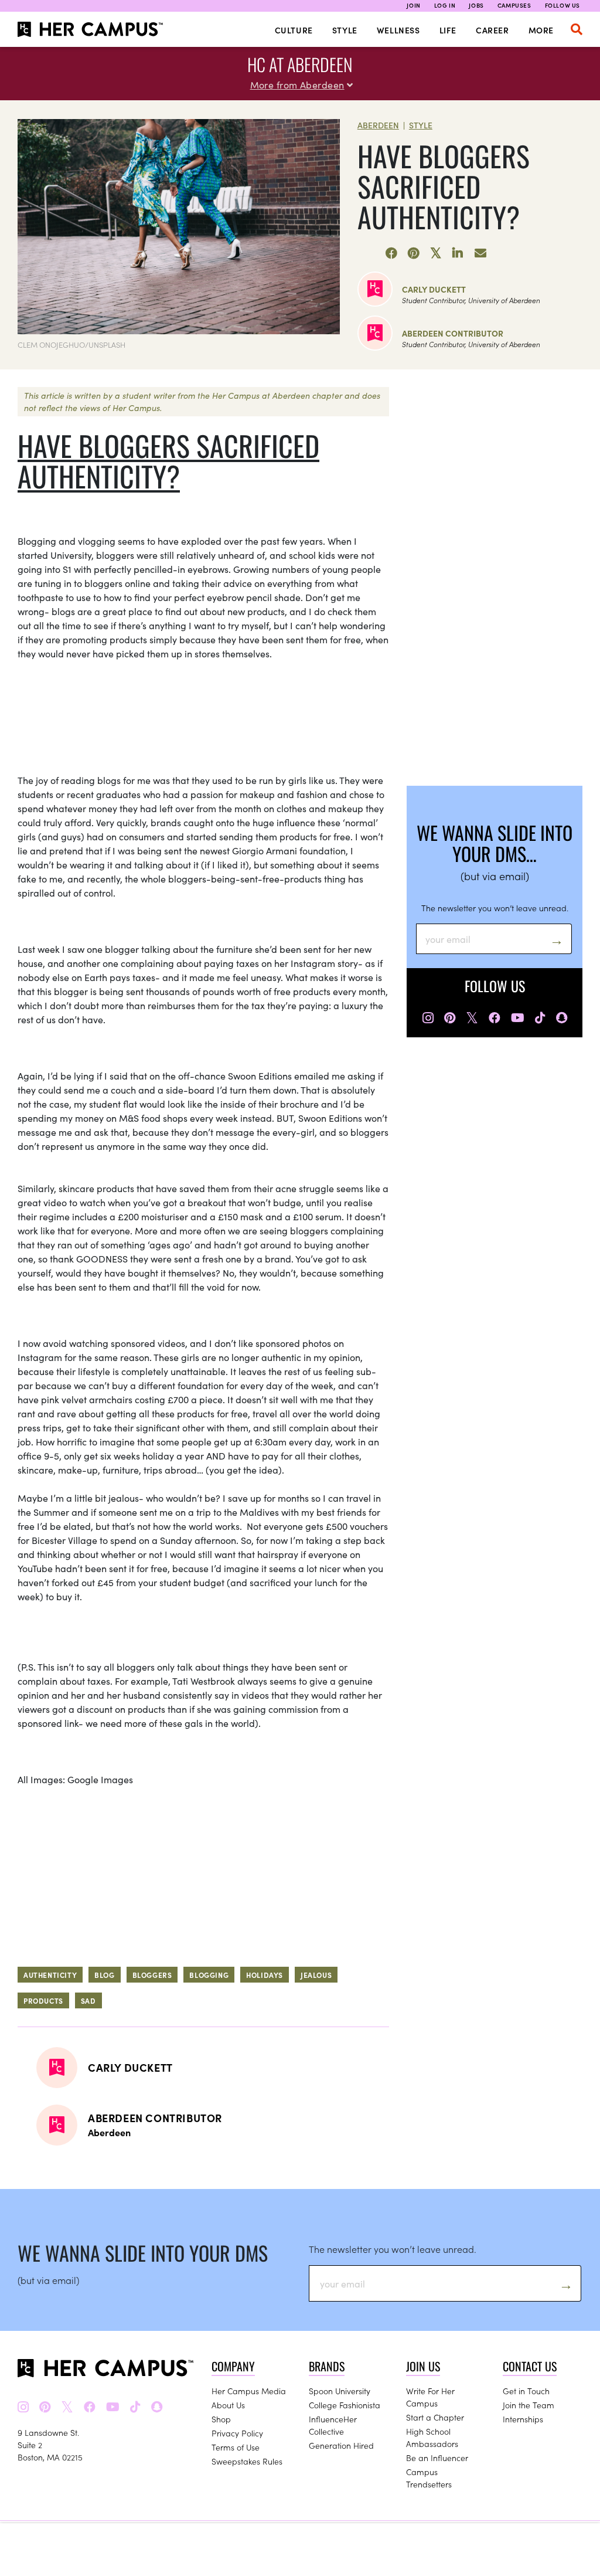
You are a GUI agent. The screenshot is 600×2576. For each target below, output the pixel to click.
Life (448, 30)
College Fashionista (345, 2405)
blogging (209, 1975)
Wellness (398, 30)
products (43, 2000)
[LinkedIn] (458, 253)
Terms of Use (236, 2447)
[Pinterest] (414, 253)
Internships (523, 2419)
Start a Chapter (435, 2417)
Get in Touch (526, 2391)
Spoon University (340, 2391)
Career (492, 30)
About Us (228, 2405)
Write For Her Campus (430, 2397)
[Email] (480, 253)
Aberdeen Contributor (453, 333)
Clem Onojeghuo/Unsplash (71, 345)
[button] (577, 29)
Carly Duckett (434, 289)
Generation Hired (341, 2445)
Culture (294, 30)
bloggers (152, 1975)
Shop (221, 2419)
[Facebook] (391, 253)
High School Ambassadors (432, 2437)
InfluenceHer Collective (333, 2425)
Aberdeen (378, 125)
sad (88, 2000)
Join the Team (529, 2405)
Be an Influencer (437, 2458)
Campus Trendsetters (429, 2478)
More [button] (541, 30)
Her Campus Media (249, 2391)
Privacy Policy (237, 2433)
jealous (316, 1975)
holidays (265, 1975)
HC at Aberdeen (300, 64)
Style (345, 30)
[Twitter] (436, 253)
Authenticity (50, 1975)
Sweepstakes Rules (247, 2461)
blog (104, 1975)
